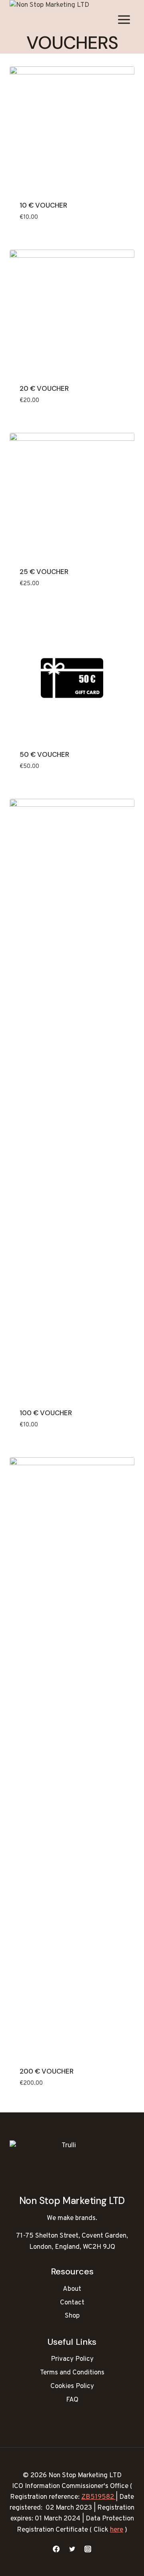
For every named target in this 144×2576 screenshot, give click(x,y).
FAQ (72, 2400)
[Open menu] (124, 20)
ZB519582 (98, 2497)
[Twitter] (72, 2549)
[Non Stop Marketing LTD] (50, 20)
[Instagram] (88, 2549)
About (72, 2289)
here (117, 2530)
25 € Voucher (44, 572)
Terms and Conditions (72, 2373)
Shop (72, 2316)
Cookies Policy (72, 2386)
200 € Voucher (47, 2071)
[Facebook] (56, 2549)
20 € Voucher (44, 388)
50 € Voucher (44, 754)
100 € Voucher (46, 1413)
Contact (72, 2303)
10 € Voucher (43, 205)
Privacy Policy (72, 2359)
